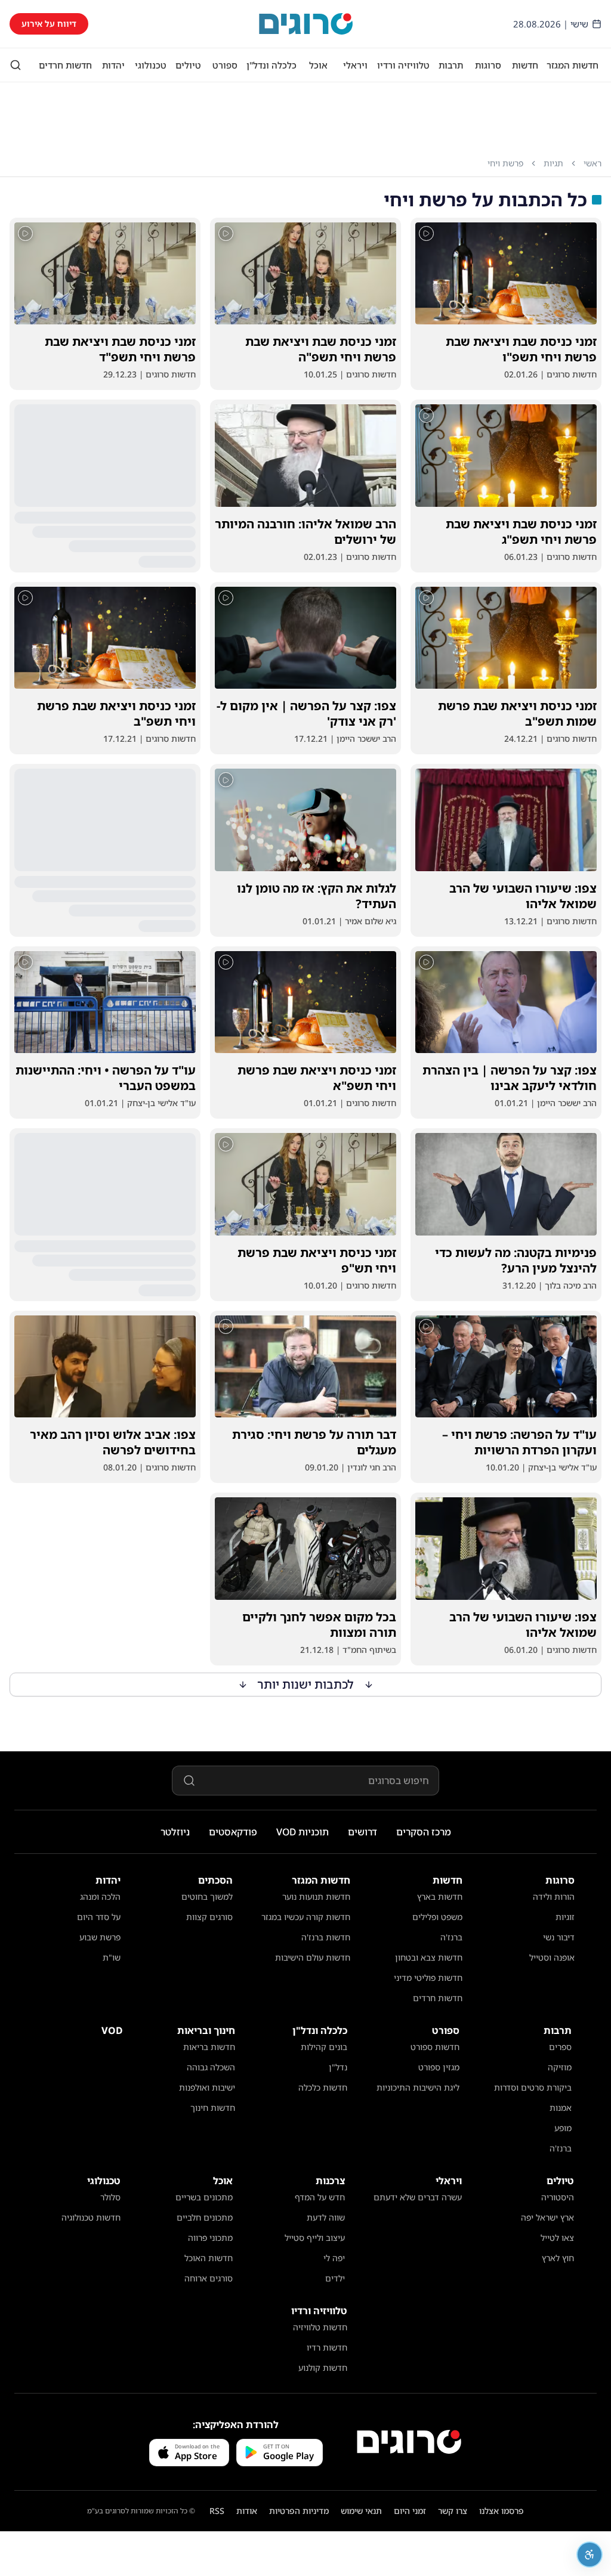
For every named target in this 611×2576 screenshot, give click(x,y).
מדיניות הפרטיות (299, 2511)
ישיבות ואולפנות (207, 2087)
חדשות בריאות (209, 2047)
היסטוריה (558, 2197)
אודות (247, 2511)
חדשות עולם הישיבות (313, 1957)
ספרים (560, 2047)
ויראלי (355, 65)
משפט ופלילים (437, 1917)
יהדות (113, 65)
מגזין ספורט (439, 2067)
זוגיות (565, 1917)
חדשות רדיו (327, 2347)
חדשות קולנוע (323, 2368)
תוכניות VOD (303, 1832)
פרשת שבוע (100, 1937)
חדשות (525, 65)
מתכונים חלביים (205, 2217)
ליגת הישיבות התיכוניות (418, 2087)
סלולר (110, 2197)
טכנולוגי (151, 65)
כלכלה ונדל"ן (271, 65)
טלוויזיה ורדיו (403, 65)
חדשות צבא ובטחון (429, 1957)
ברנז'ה (451, 1937)
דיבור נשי (559, 1937)
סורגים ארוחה (209, 2278)
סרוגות (488, 65)
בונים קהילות (324, 2047)
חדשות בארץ (440, 1897)
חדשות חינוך (213, 2108)
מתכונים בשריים (204, 2197)
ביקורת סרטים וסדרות (533, 2087)
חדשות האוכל (209, 2258)
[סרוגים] (409, 2442)
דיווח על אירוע (49, 24)
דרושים (362, 1832)
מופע (563, 2128)
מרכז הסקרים (424, 1832)
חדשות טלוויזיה (320, 2327)
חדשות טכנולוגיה (91, 2217)
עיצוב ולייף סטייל (315, 2238)
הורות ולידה (554, 1897)
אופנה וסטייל (552, 1957)
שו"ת (112, 1957)
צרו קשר (453, 2511)
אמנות (561, 2108)
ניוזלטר (175, 1832)
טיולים (188, 65)
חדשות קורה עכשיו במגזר (306, 1917)
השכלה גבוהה (211, 2067)
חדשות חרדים (65, 65)
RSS (217, 2511)
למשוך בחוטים (207, 1897)
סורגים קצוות (209, 1917)
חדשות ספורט (435, 2047)
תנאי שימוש (361, 2511)
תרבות (451, 65)
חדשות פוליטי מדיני (428, 1978)
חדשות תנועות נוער (316, 1897)
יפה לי (334, 2258)
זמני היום (410, 2511)
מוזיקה (560, 2067)
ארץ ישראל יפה (547, 2217)
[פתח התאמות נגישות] (590, 2555)
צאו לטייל (557, 2238)
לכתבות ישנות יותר (306, 1684)
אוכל (318, 65)
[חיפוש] (16, 65)
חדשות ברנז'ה (326, 1937)
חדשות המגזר (573, 65)
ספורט (225, 65)
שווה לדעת (326, 2217)
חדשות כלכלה (323, 2087)
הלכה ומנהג (100, 1897)
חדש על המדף (320, 2197)
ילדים (335, 2278)
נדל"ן (338, 2067)
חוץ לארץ (558, 2258)
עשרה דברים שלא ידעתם (418, 2197)
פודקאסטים (233, 1832)
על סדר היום (99, 1917)
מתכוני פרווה (210, 2238)
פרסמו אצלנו (502, 2511)
